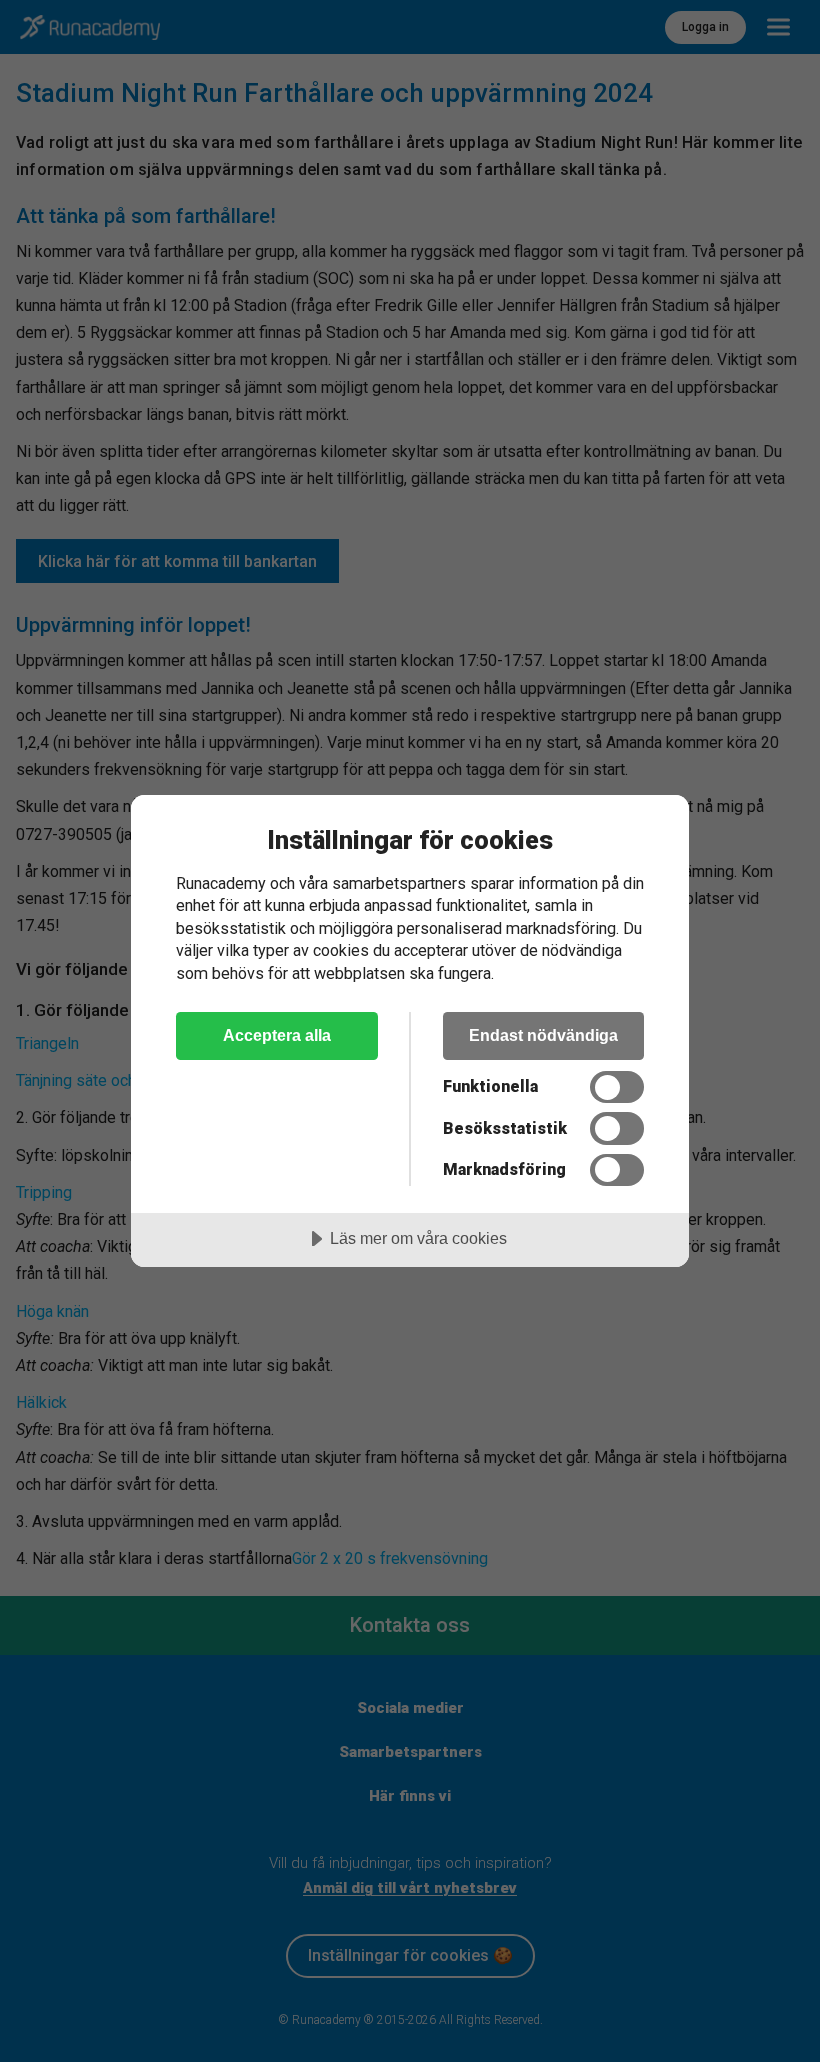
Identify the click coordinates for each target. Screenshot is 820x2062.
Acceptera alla (277, 1035)
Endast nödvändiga (543, 1035)
